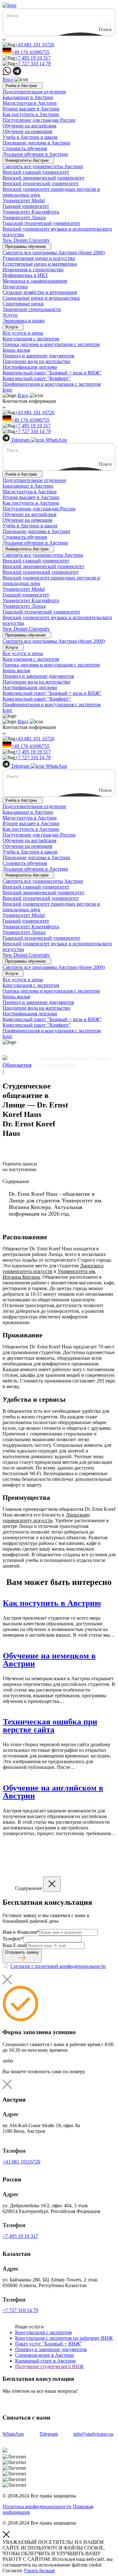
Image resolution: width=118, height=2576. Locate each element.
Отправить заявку (22, 1952)
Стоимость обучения (25, 148)
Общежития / (17, 1068)
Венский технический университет (41, 183)
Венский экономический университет (43, 178)
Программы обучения (25, 246)
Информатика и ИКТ (25, 275)
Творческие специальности (32, 309)
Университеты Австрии (27, 160)
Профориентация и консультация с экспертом (52, 384)
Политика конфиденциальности (37, 2506)
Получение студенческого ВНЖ (49, 2366)
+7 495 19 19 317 (33, 58)
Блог (8, 390)
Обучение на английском (29, 126)
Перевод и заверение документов (38, 356)
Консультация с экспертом (31, 339)
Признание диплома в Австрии (36, 143)
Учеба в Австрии (21, 86)
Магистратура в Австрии (30, 103)
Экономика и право (24, 321)
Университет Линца (24, 217)
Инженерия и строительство (33, 270)
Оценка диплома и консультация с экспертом (51, 344)
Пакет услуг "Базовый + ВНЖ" (49, 2344)
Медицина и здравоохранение (35, 281)
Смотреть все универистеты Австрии (43, 166)
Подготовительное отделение (34, 92)
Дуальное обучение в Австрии (35, 154)
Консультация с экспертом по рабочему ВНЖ (64, 2338)
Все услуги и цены (23, 333)
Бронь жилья (16, 350)
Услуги (10, 315)
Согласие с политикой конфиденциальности (58, 1966)
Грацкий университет (26, 206)
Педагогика (15, 287)
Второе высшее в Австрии (31, 109)
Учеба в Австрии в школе (30, 137)
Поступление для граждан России (39, 120)
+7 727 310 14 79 (33, 64)
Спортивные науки (23, 304)
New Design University (26, 240)
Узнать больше (39, 2570)
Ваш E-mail (14, 1945)
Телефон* (13, 1939)
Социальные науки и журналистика (41, 298)
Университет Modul (24, 200)
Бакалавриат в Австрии (28, 97)
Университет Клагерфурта (31, 212)
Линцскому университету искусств (46, 1518)
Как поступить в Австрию (31, 114)
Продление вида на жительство (36, 361)
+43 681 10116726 (21, 2162)
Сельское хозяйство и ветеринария (40, 292)
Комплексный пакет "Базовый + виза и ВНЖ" (52, 373)
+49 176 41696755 (30, 52)
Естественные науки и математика (40, 264)
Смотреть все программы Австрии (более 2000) (54, 252)
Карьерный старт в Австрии (45, 2361)
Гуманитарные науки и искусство (39, 258)
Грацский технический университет (41, 223)
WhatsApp (56, 440)
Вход (8, 79)
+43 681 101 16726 (35, 45)
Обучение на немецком (27, 131)
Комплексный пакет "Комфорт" (37, 378)
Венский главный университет (36, 172)
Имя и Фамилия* (21, 1932)
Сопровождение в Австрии (45, 2355)
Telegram (20, 440)
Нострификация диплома (30, 367)
